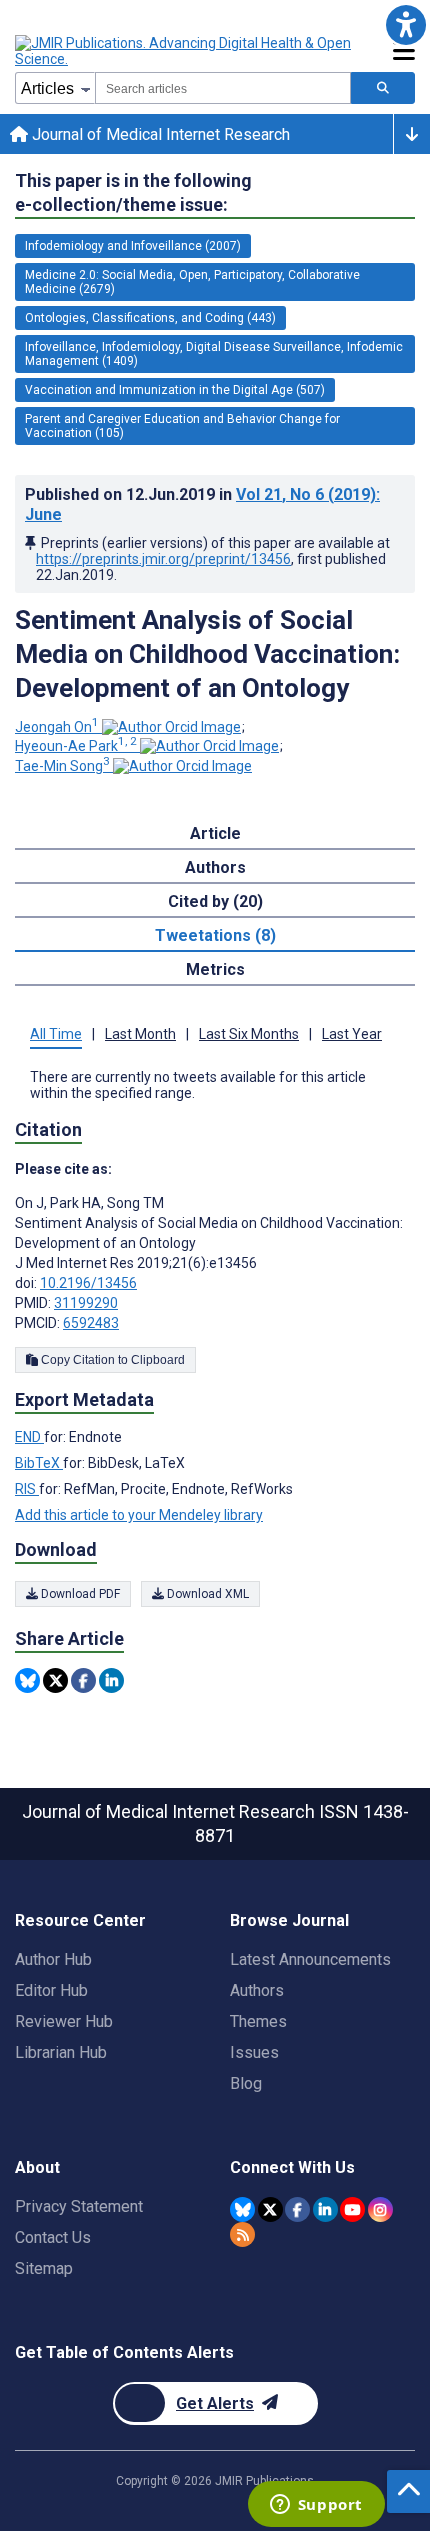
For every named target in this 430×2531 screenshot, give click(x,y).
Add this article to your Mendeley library (139, 1515)
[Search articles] (383, 88)
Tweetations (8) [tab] (215, 935)
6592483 (91, 1323)
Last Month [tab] (140, 1034)
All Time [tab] (56, 1034)
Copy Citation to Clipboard (111, 1360)
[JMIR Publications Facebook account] (297, 2209)
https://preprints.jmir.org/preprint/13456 (163, 559)
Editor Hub (51, 1990)
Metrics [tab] (215, 969)
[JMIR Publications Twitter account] (270, 2209)
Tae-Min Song (62, 766)
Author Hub (53, 1959)
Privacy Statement (79, 2206)
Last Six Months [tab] (249, 1034)
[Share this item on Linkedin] (111, 1680)
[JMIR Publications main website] (185, 51)
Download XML (206, 1594)
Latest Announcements (310, 1959)
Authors (257, 1990)
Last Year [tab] (352, 1034)
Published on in (202, 504)
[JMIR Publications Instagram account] (380, 2209)
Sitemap (44, 2268)
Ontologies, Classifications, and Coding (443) (150, 318)
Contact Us (53, 2237)
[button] (405, 24)
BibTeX (39, 1463)
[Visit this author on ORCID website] (171, 727)
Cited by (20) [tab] (215, 901)
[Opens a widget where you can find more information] (316, 2506)
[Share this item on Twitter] (55, 1680)
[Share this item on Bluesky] (27, 1680)
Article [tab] (215, 833)
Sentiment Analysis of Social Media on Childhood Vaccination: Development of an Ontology (207, 654)
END (29, 1437)
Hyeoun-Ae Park (76, 746)
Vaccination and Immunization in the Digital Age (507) (175, 390)
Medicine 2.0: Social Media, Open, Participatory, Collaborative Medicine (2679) (192, 282)
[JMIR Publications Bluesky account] (242, 2209)
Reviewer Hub (64, 2021)
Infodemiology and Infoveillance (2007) (133, 246)
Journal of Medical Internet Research (159, 134)
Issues (254, 2052)
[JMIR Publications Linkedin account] (325, 2209)
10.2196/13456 (88, 1283)
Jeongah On (57, 727)
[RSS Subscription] (242, 2234)
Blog (246, 2083)
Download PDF (79, 1594)
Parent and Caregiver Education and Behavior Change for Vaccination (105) (182, 426)
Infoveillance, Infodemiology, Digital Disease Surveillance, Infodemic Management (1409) (214, 354)
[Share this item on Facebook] (83, 1680)
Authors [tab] (215, 867)
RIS (27, 1489)
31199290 (86, 1303)
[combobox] (223, 88)
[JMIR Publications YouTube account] (352, 2209)
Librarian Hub (61, 2052)
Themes (258, 2021)
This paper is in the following (133, 192)
